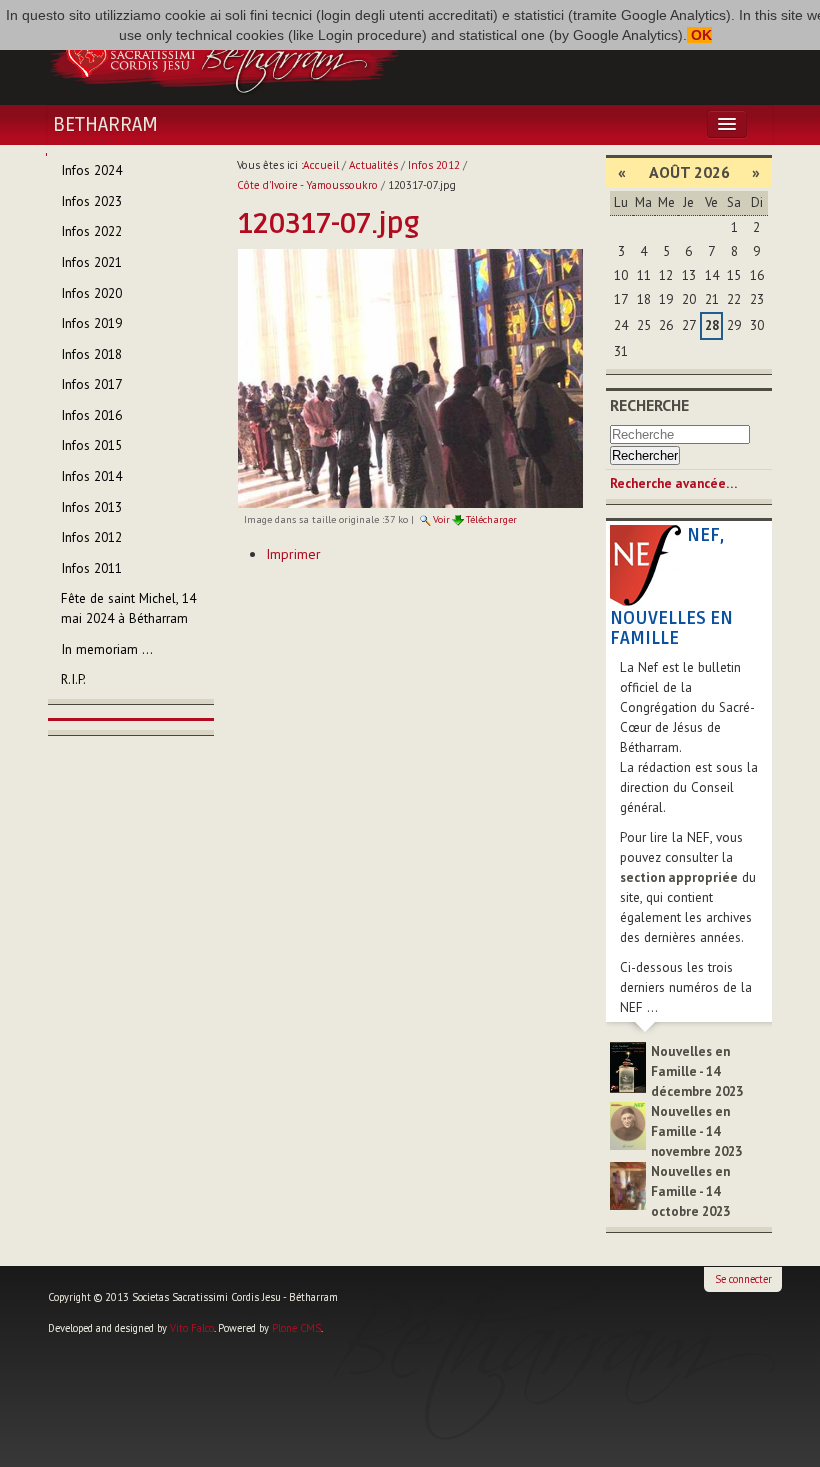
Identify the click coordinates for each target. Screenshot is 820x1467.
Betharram (105, 125)
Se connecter (743, 1279)
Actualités (373, 165)
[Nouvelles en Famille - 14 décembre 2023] (628, 1066)
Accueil (321, 165)
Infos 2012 (434, 165)
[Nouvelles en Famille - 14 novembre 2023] (628, 1124)
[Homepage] (224, 53)
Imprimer (293, 554)
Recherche (649, 405)
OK (699, 35)
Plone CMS (296, 1328)
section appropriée (679, 877)
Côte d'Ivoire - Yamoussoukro (307, 185)
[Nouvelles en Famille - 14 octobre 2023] (628, 1184)
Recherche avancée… (673, 483)
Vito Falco (192, 1328)
